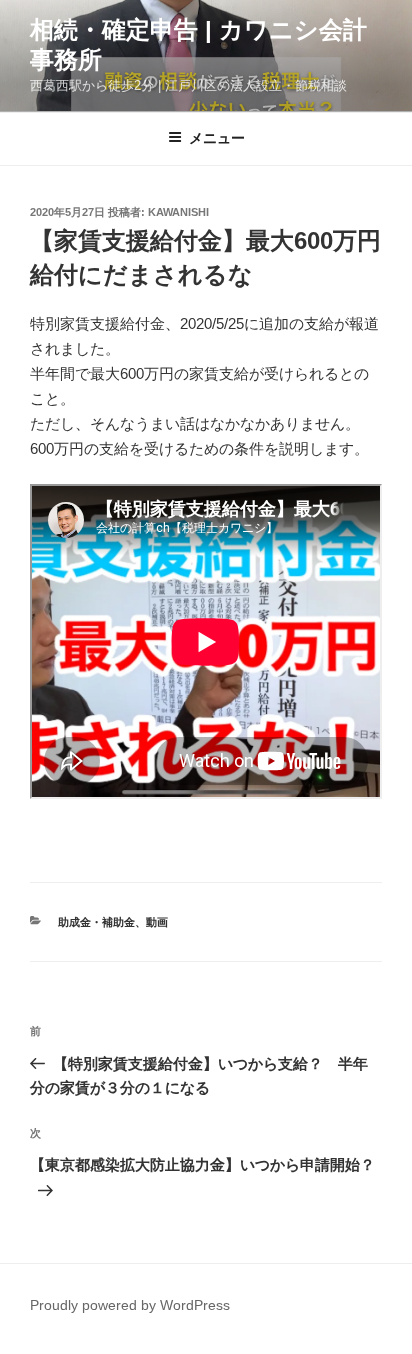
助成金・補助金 (96, 922)
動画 (157, 922)
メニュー (217, 138)
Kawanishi (178, 212)
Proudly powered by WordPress (130, 1305)
